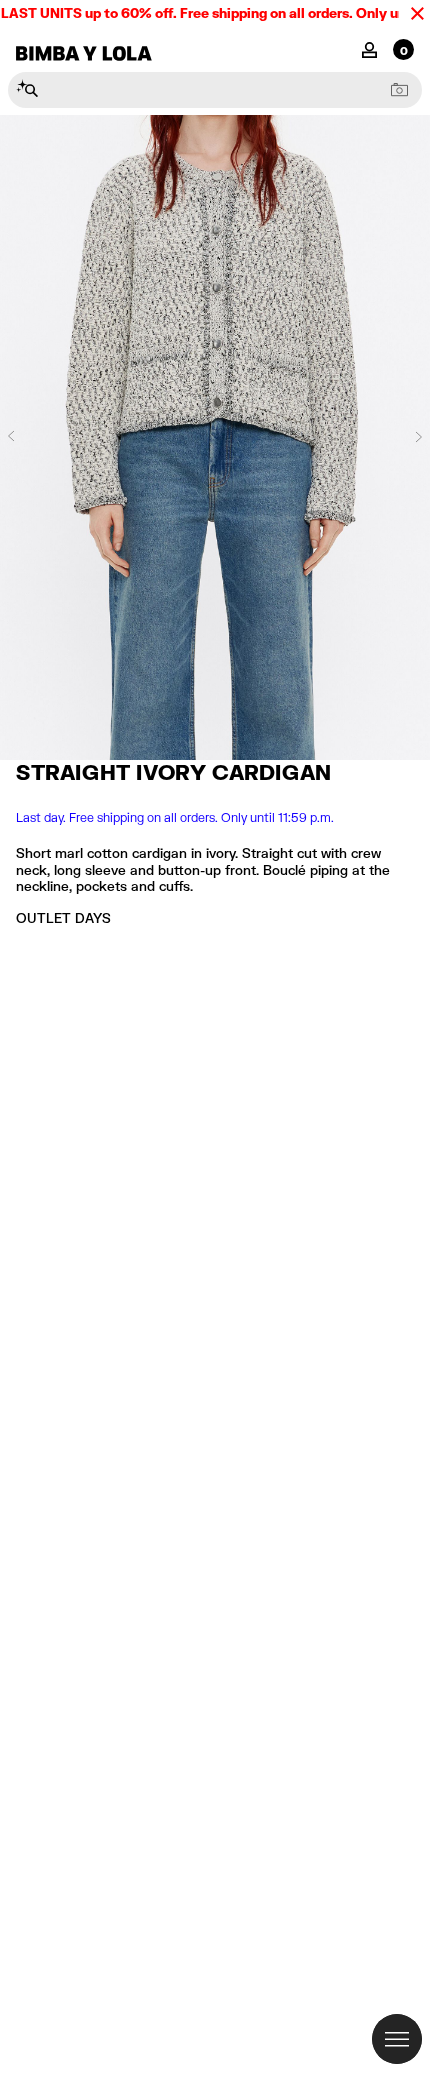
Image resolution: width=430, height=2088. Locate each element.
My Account (369, 48)
